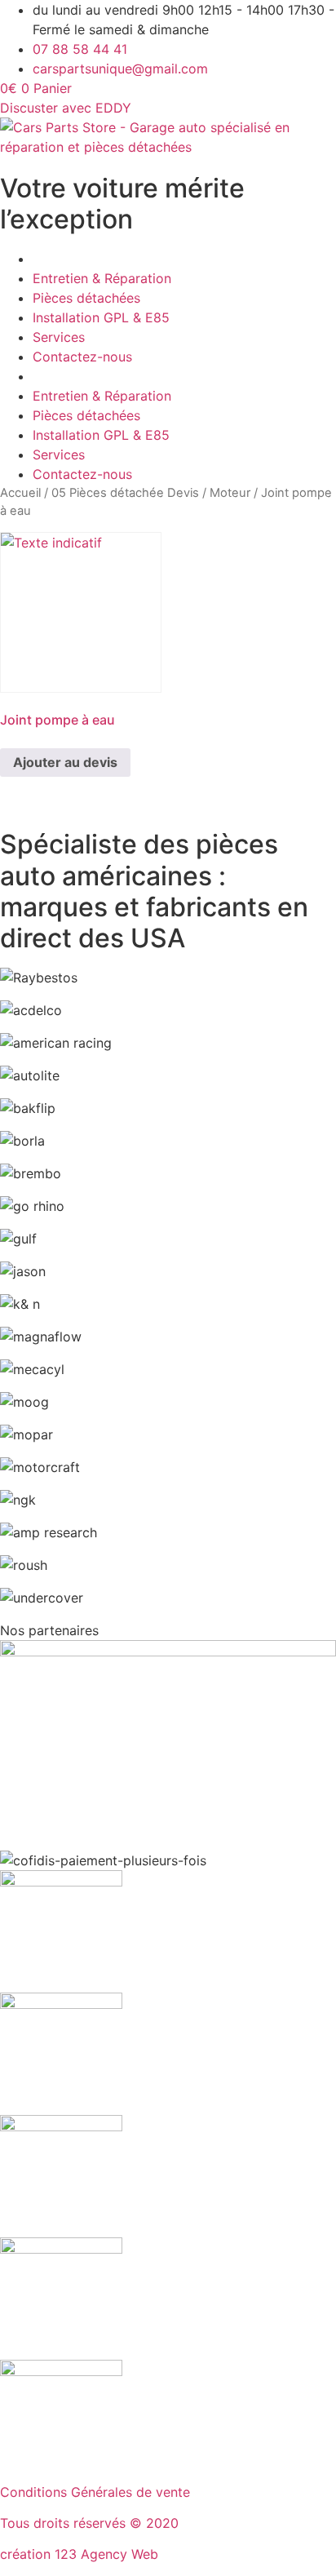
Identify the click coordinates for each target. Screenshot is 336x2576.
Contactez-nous (82, 357)
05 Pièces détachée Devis (125, 493)
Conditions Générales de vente (95, 2492)
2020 (162, 2523)
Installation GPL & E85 (101, 317)
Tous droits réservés (65, 2523)
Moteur (230, 493)
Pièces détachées (86, 298)
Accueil (20, 493)
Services (59, 337)
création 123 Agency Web (79, 2554)
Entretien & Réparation (102, 278)
